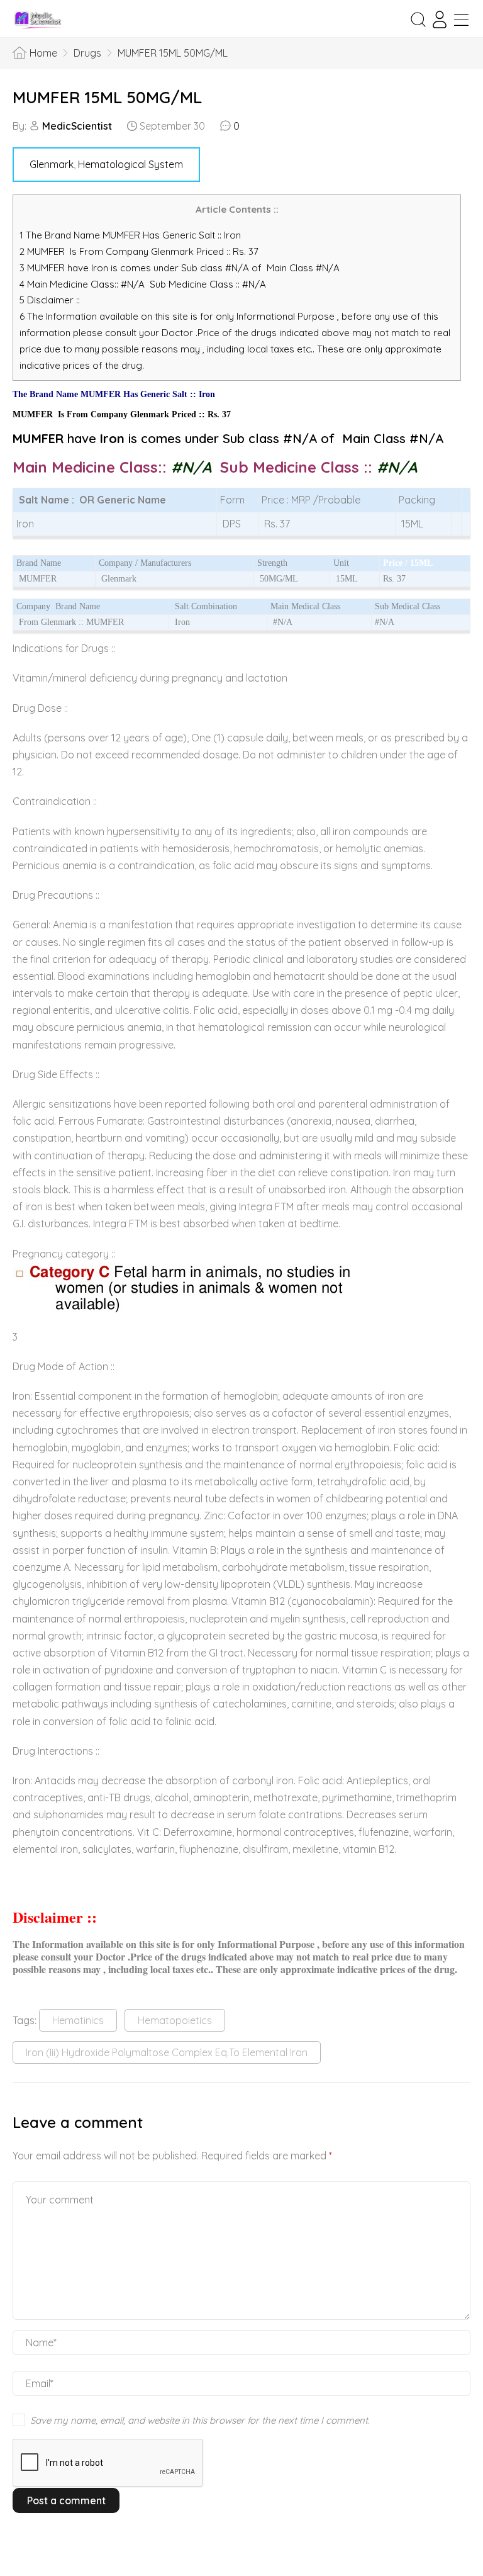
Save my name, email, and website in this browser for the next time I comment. (200, 2420)
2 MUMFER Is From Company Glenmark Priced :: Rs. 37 (139, 251)
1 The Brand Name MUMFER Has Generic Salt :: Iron (131, 235)
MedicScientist (77, 126)
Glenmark (52, 164)
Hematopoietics (175, 2020)
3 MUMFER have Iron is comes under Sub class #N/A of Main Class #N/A (180, 268)
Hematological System (130, 164)
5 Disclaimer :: (50, 300)
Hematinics (78, 2020)
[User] (440, 20)
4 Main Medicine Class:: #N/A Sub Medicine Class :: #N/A (144, 284)
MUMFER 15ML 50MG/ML (107, 97)
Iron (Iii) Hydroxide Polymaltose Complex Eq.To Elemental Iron (167, 2052)
